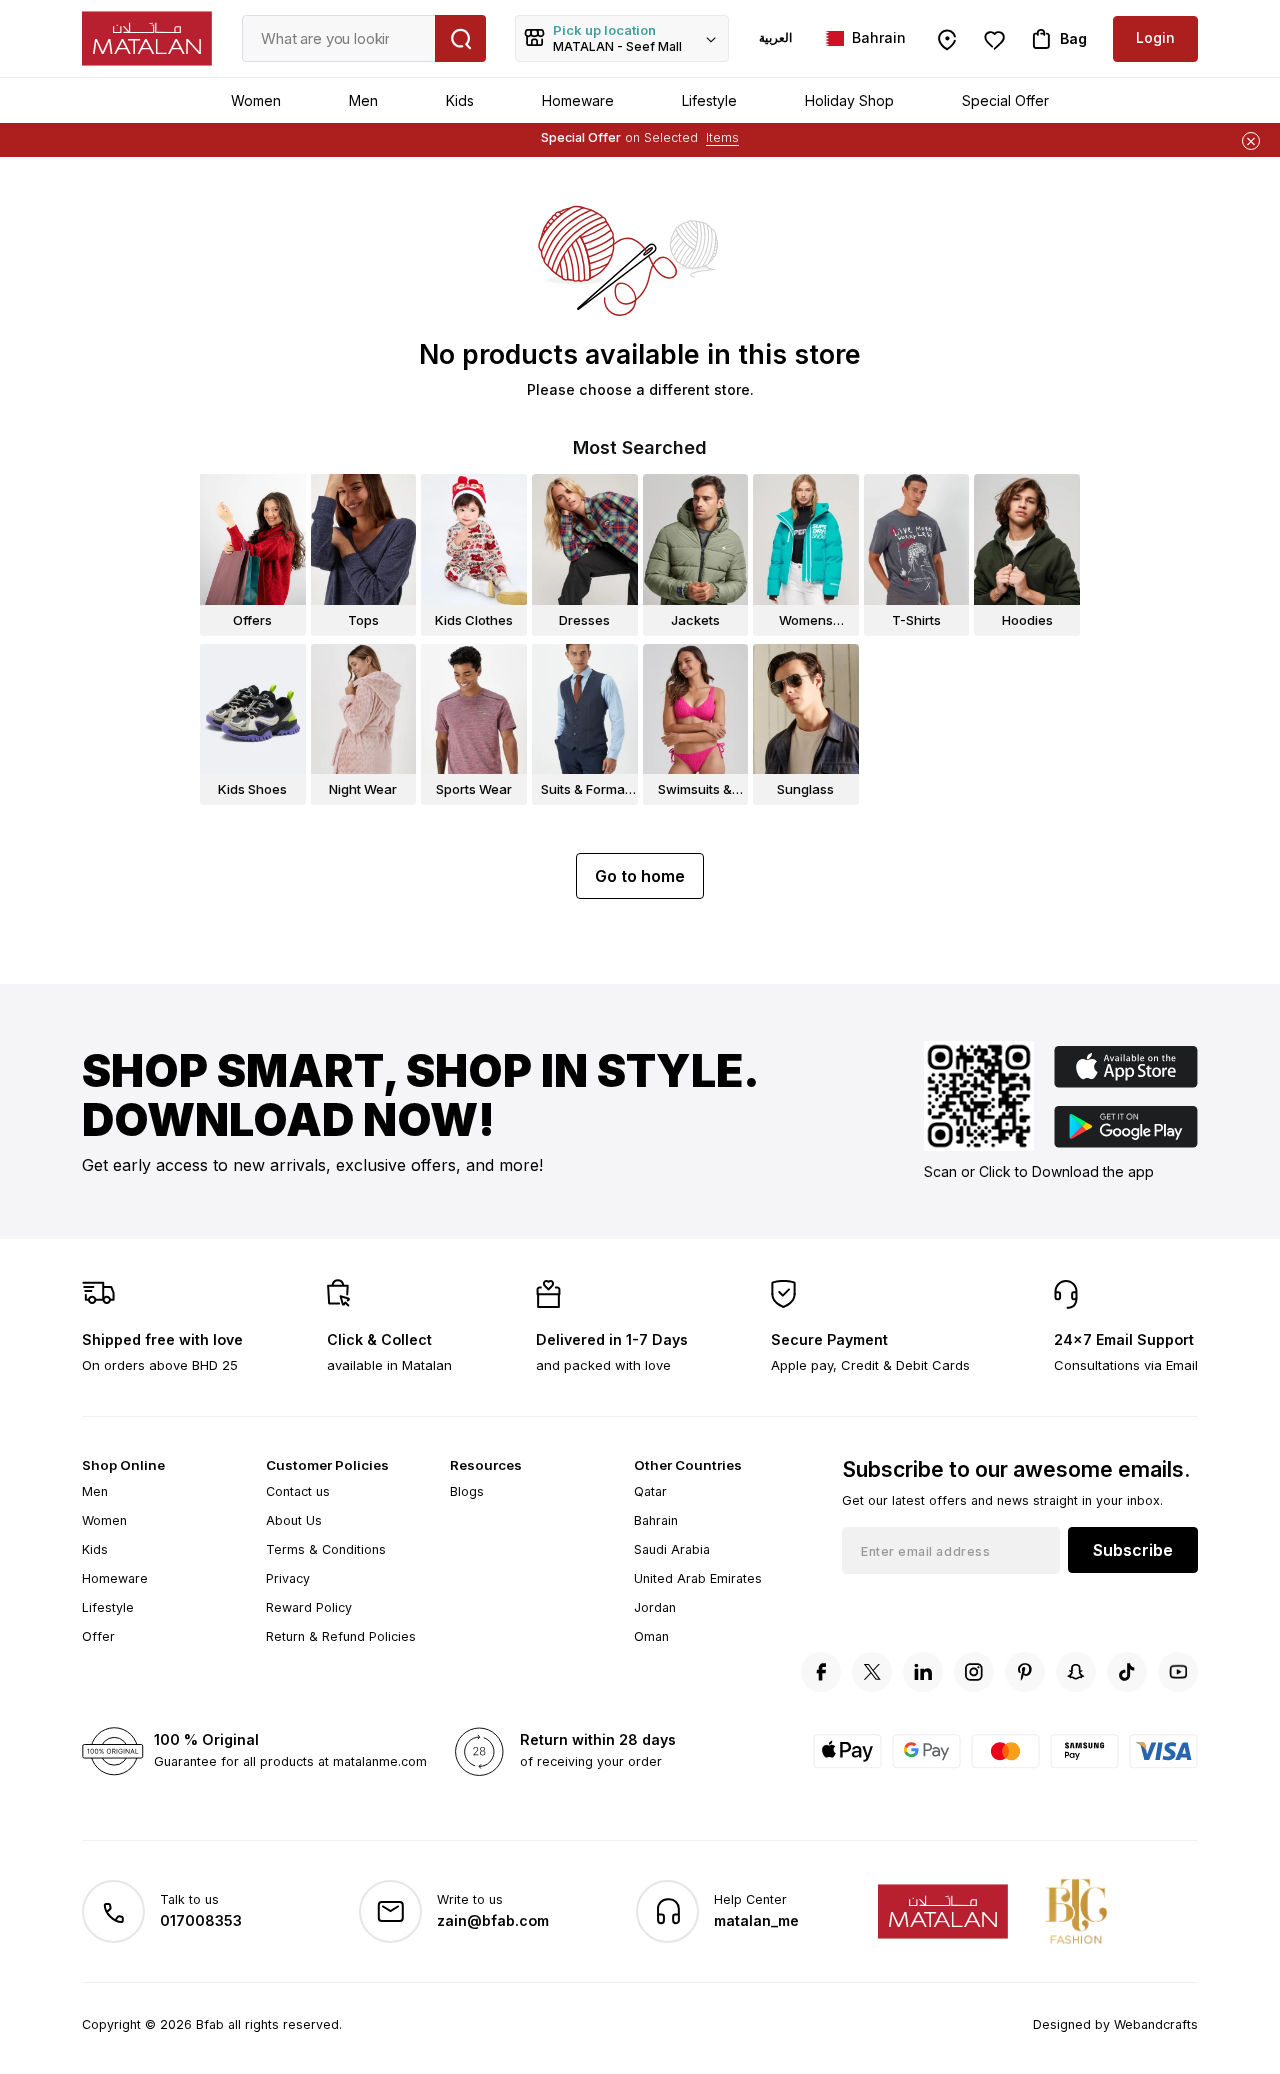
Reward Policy (309, 1607)
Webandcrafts (1156, 2024)
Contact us (298, 1491)
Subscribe (1133, 1550)
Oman (651, 1636)
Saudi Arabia (672, 1549)
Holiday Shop (849, 100)
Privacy (288, 1578)
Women (256, 100)
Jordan (655, 1607)
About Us (294, 1520)
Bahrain (656, 1520)
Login (1155, 37)
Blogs (467, 1491)
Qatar (650, 1491)
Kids (460, 100)
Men (363, 100)
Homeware (578, 100)
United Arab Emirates (698, 1578)
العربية (775, 37)
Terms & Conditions (326, 1549)
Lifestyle (709, 100)
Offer (98, 1636)
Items (722, 137)
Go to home (640, 876)
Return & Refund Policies (341, 1636)
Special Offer (1005, 100)
